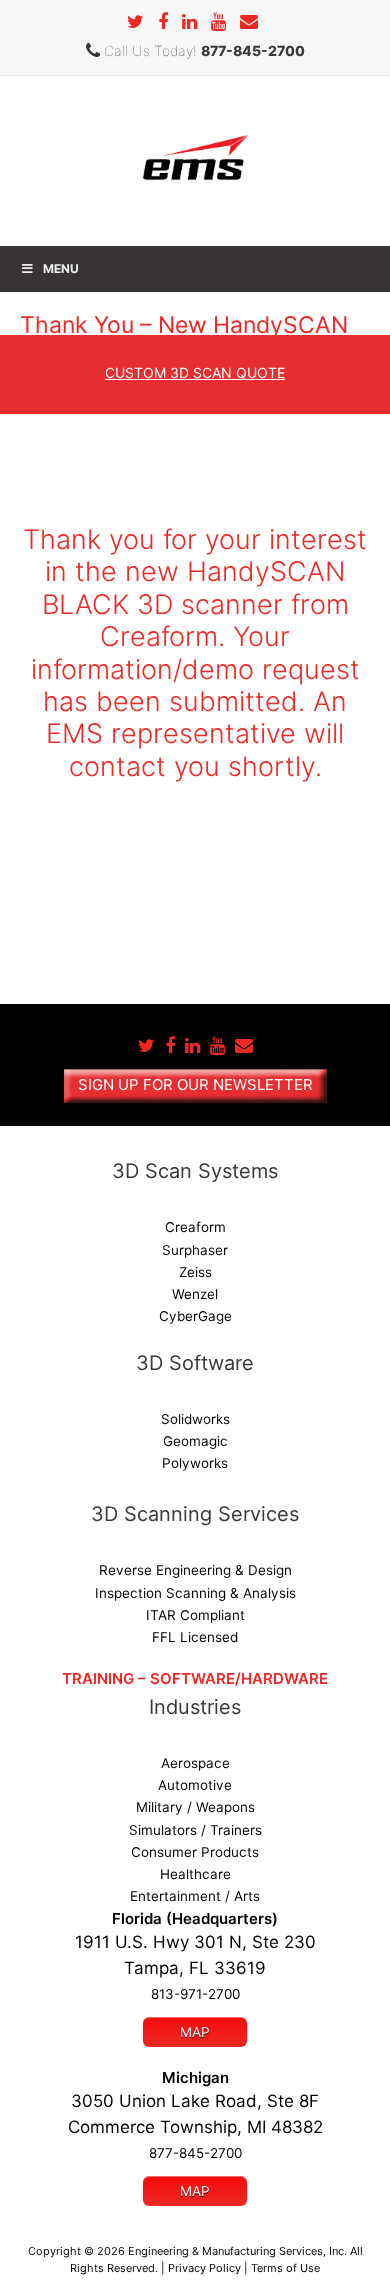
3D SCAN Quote (195, 372)
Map (195, 2032)
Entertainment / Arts (195, 1896)
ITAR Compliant (195, 1615)
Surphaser (195, 1250)
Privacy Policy (204, 2268)
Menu (61, 268)
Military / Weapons (195, 1807)
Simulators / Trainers (195, 1830)
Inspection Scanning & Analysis (195, 1593)
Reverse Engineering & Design (195, 1570)
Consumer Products (195, 1852)
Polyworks (195, 1463)
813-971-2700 (195, 1994)
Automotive (195, 1785)
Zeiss (195, 1272)
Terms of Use (285, 2268)
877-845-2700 (253, 50)
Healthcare (195, 1874)
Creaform (195, 1227)
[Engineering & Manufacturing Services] (194, 159)
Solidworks (195, 1419)
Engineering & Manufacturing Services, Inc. (237, 2251)
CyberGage (195, 1316)
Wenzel (195, 1294)
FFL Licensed (195, 1637)
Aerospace (195, 1763)
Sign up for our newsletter (195, 1084)
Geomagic (195, 1441)
